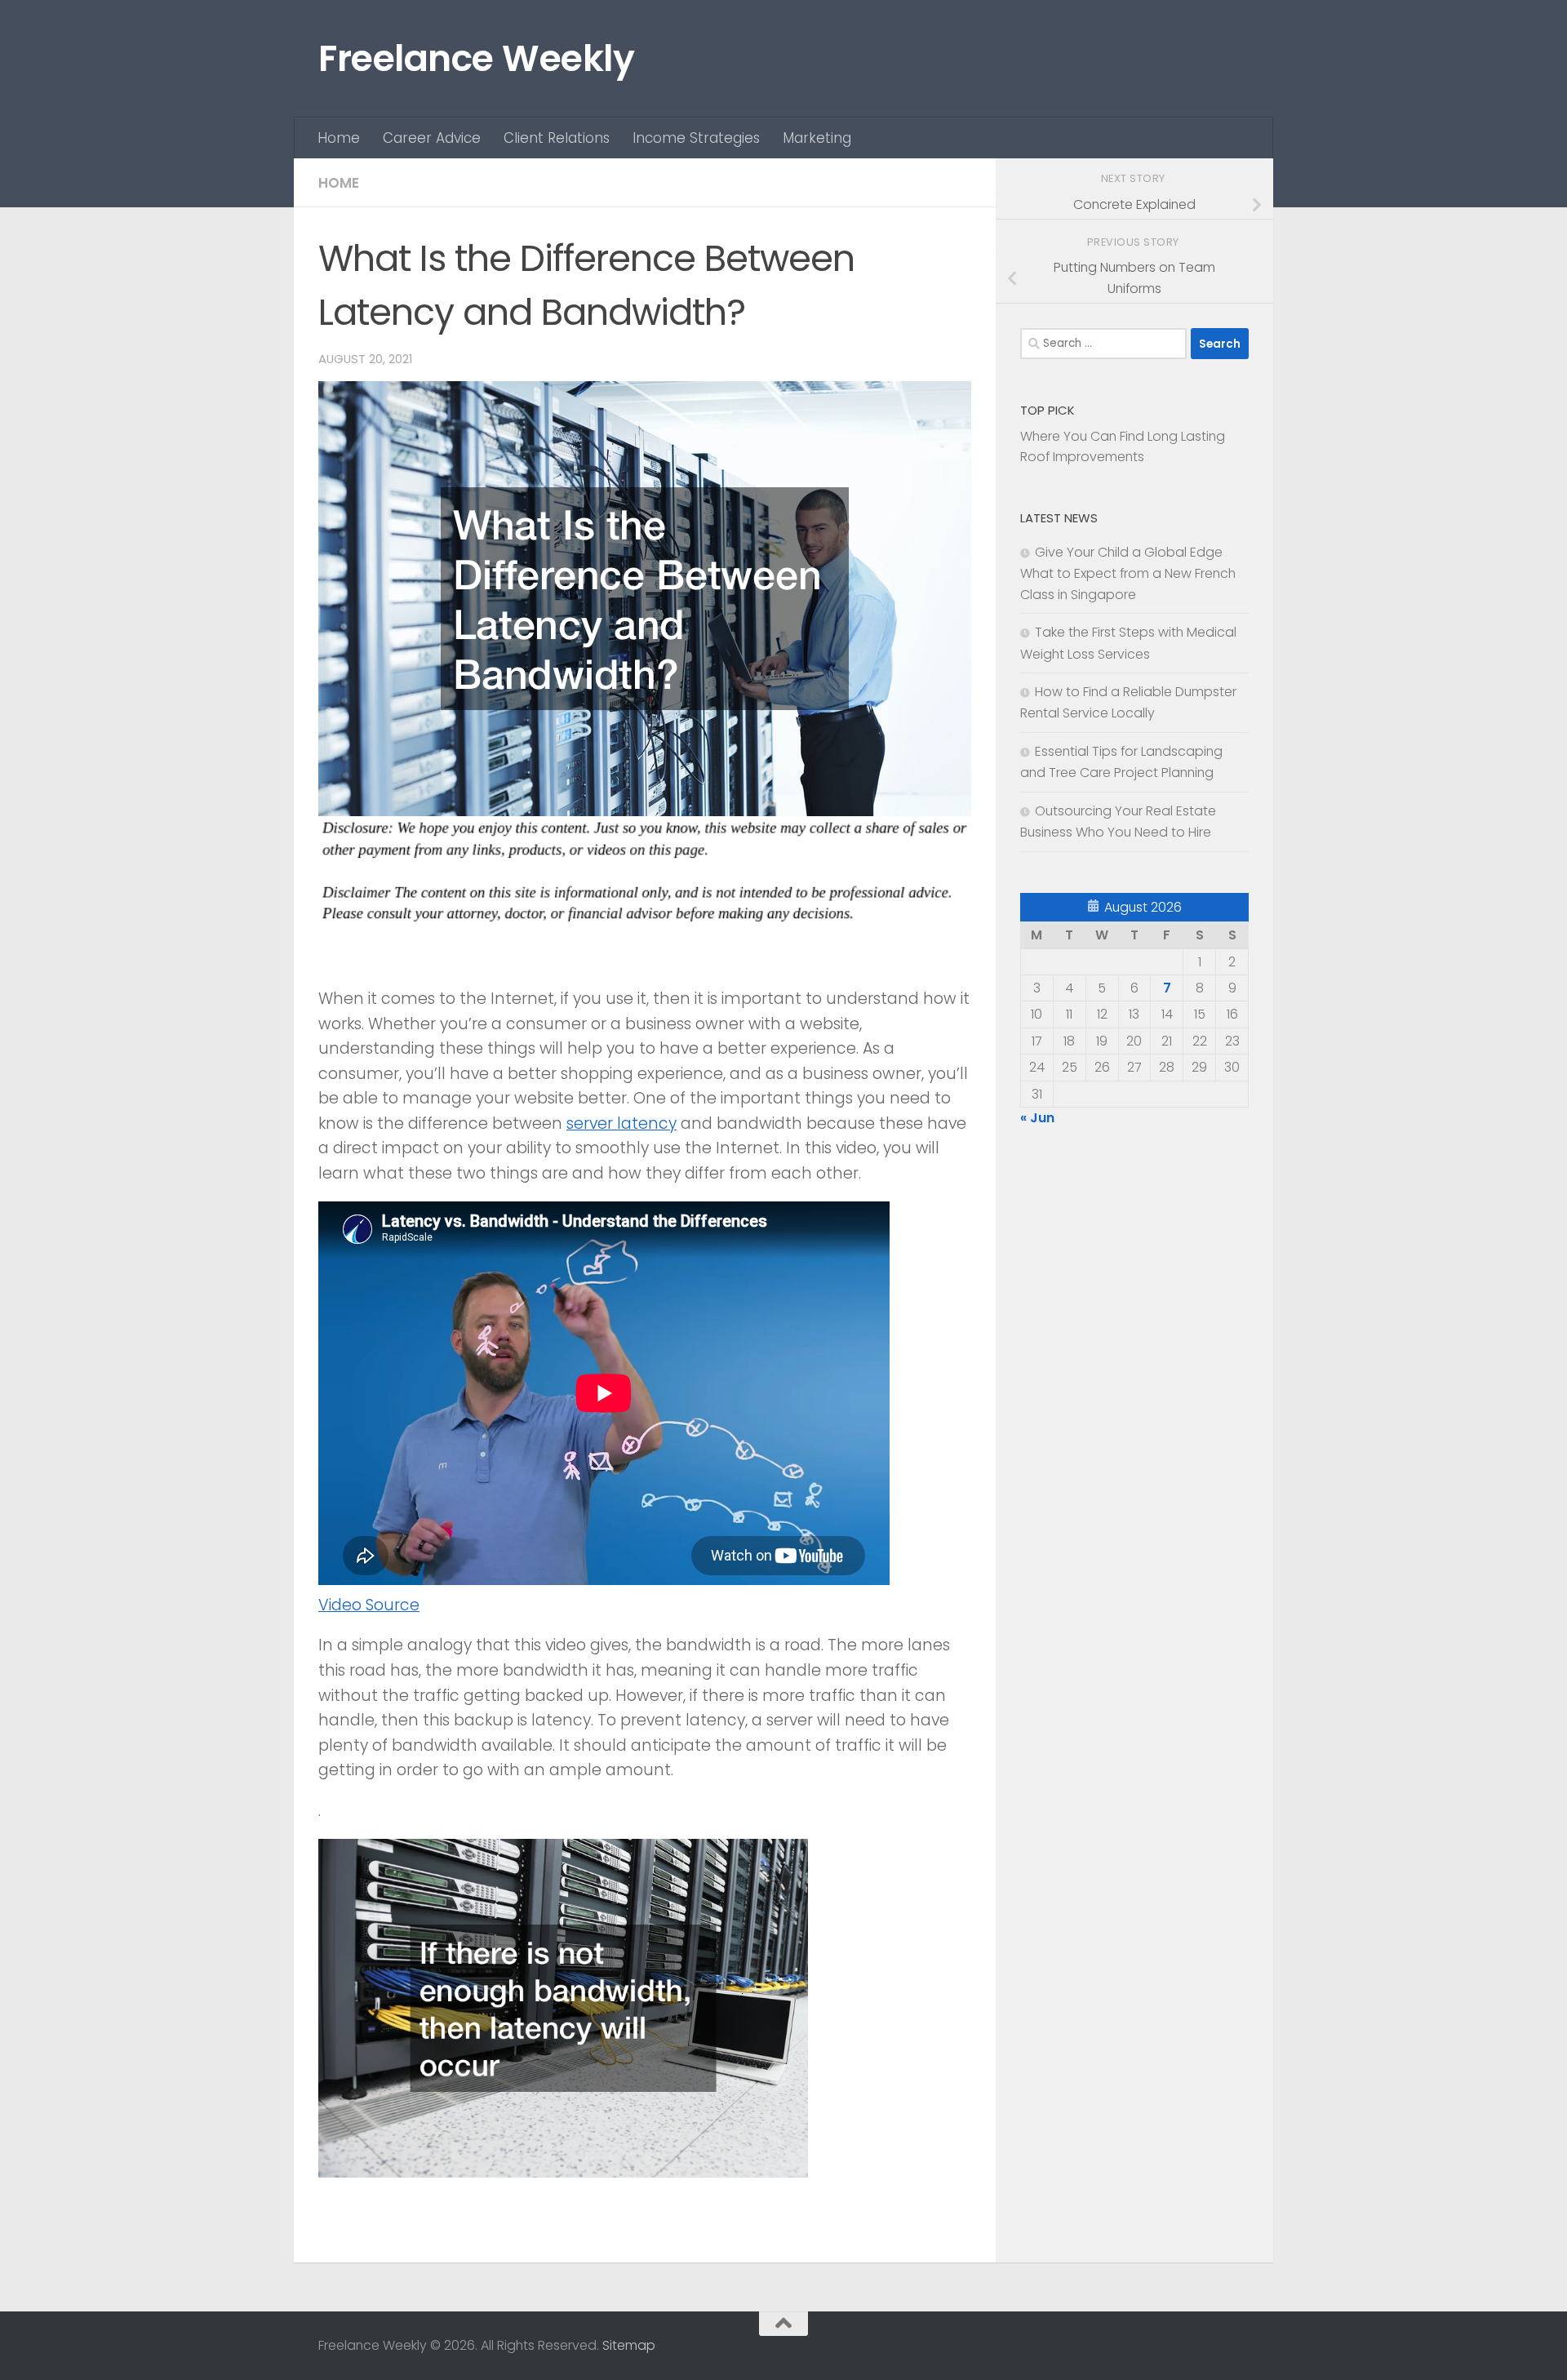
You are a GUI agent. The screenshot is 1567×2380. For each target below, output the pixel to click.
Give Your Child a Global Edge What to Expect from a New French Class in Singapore (1128, 573)
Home (339, 138)
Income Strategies (696, 138)
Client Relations (557, 138)
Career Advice (432, 138)
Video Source (369, 1605)
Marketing (817, 138)
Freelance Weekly (476, 58)
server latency (621, 1123)
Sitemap (629, 2345)
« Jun (1037, 1118)
